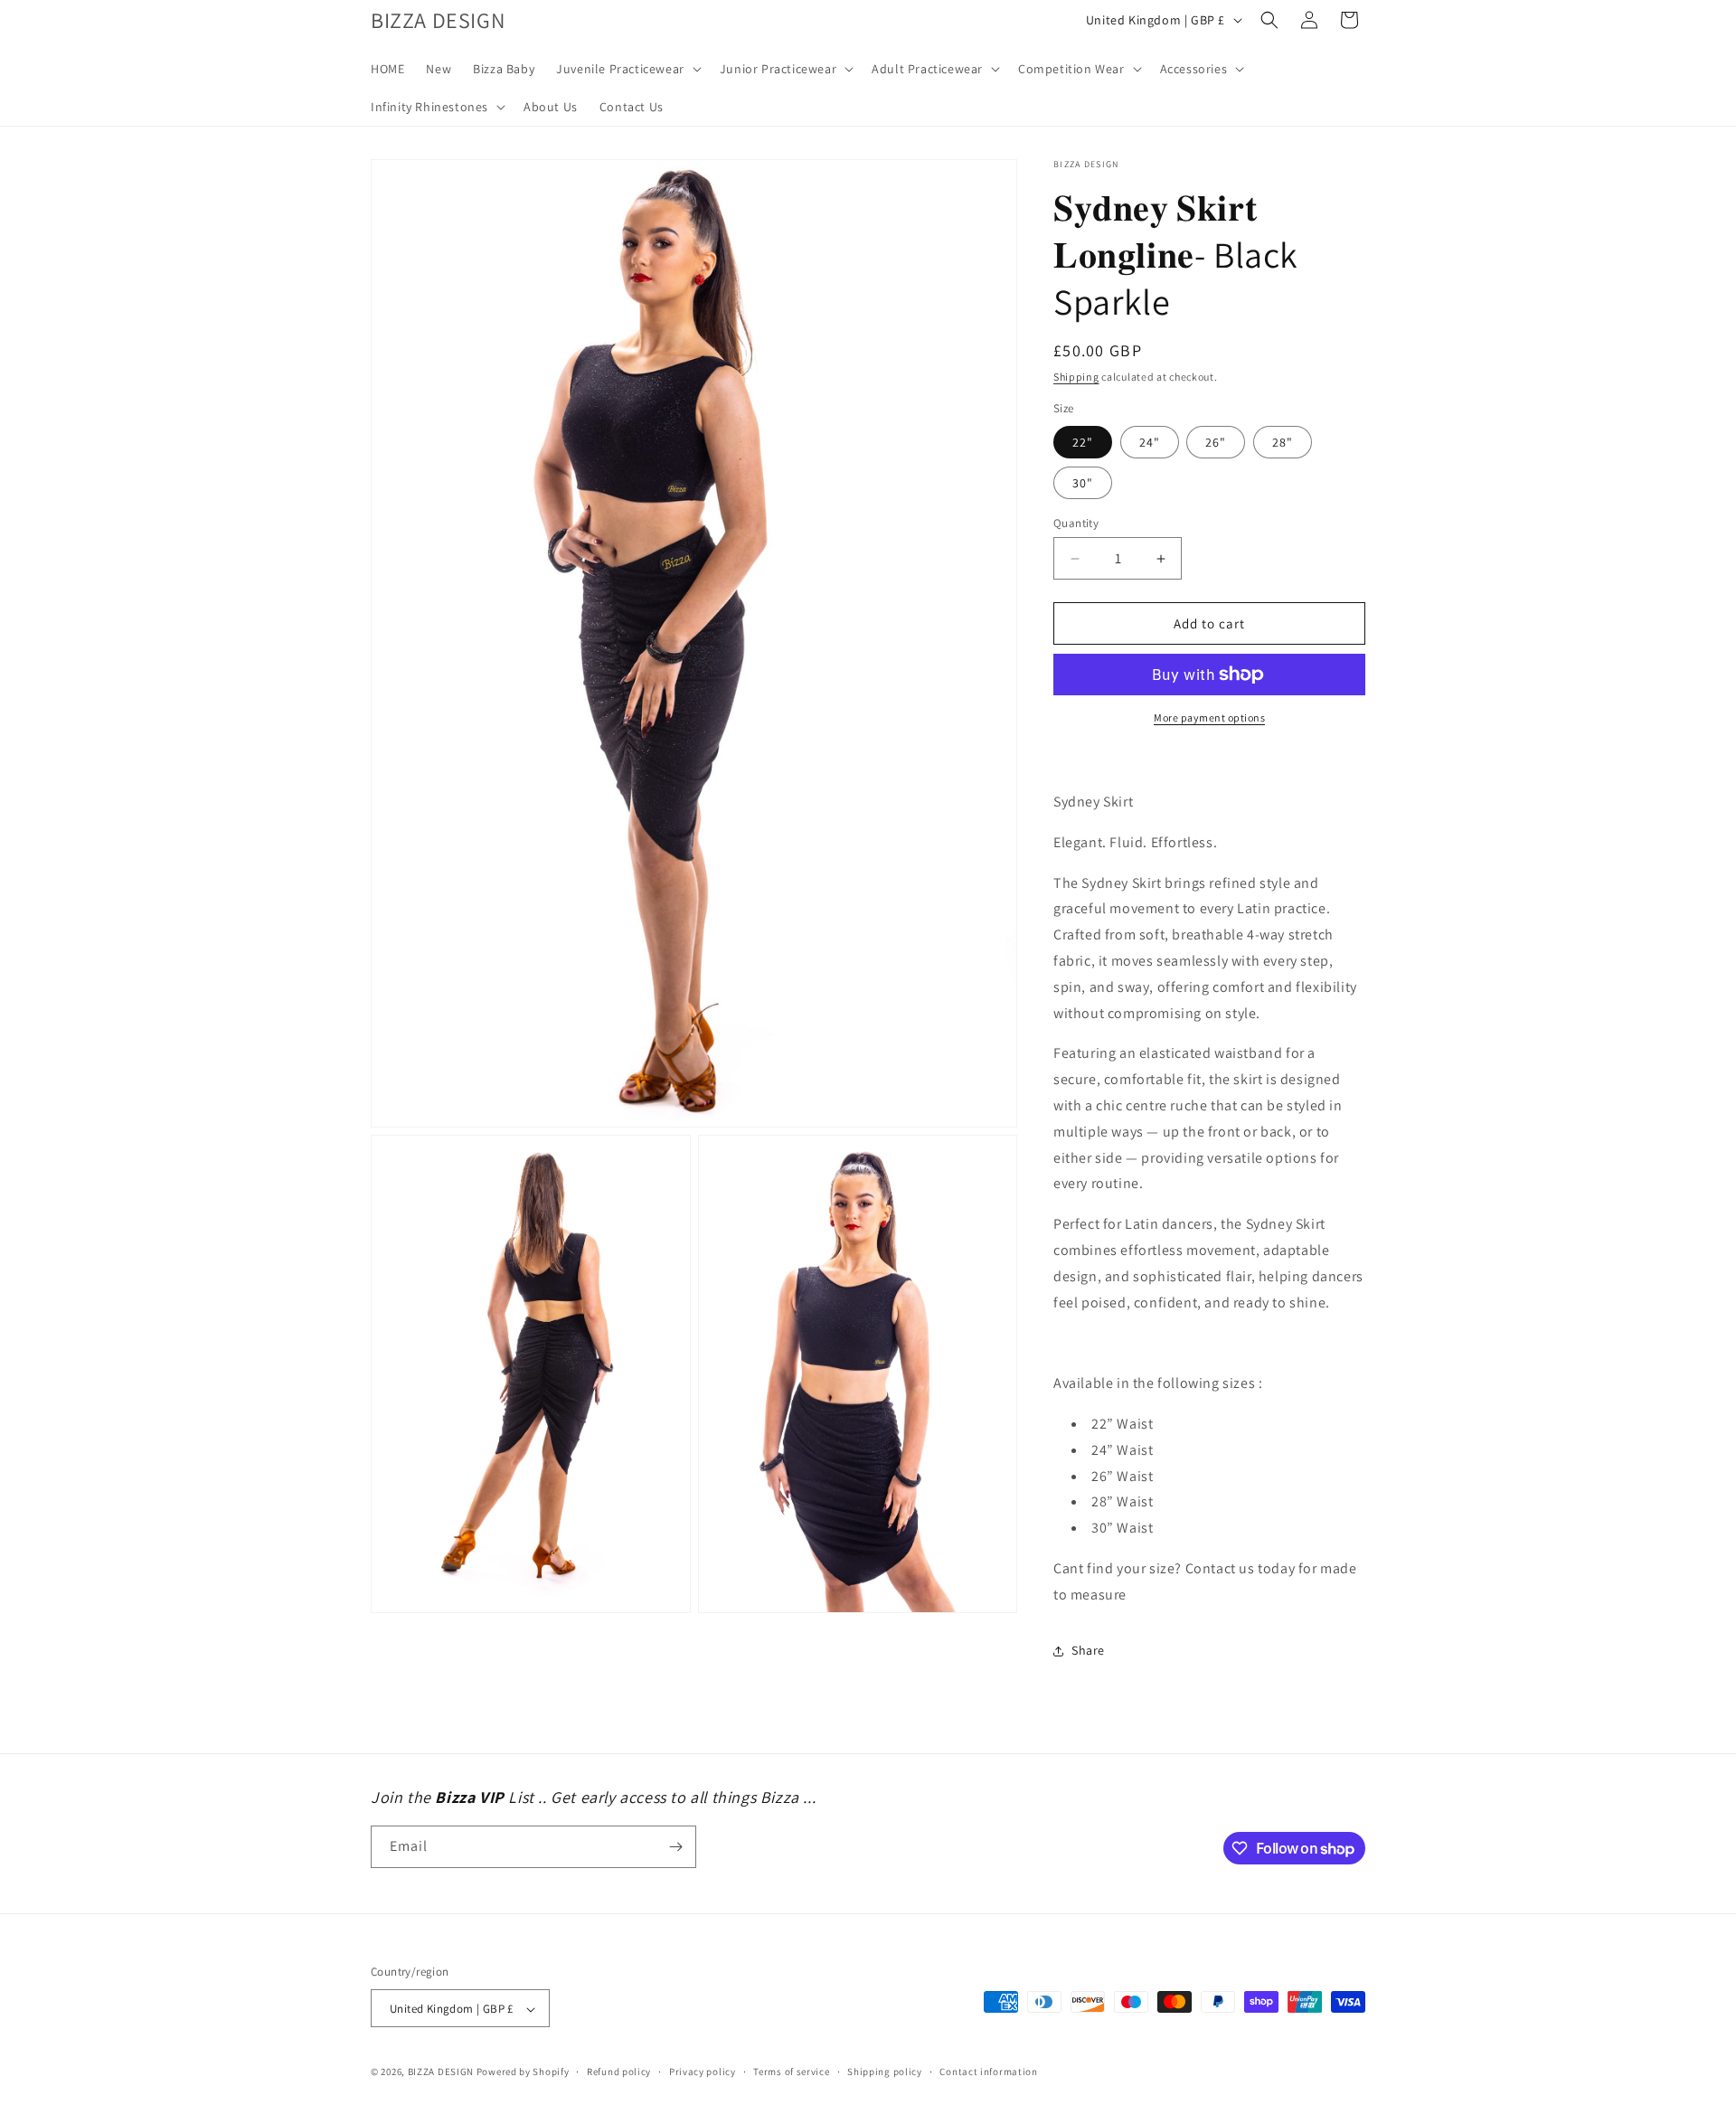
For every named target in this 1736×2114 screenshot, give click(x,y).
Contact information (988, 2072)
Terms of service (791, 2072)
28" (1283, 442)
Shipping (1076, 377)
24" (1150, 442)
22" (1083, 442)
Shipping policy (885, 2072)
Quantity (1076, 523)
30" (1083, 483)
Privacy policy (703, 2072)
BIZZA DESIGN (441, 2072)
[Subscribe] (675, 1847)
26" (1216, 442)
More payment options (1209, 717)
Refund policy (619, 2072)
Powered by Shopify (523, 2072)
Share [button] (1088, 1650)
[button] (627, 69)
